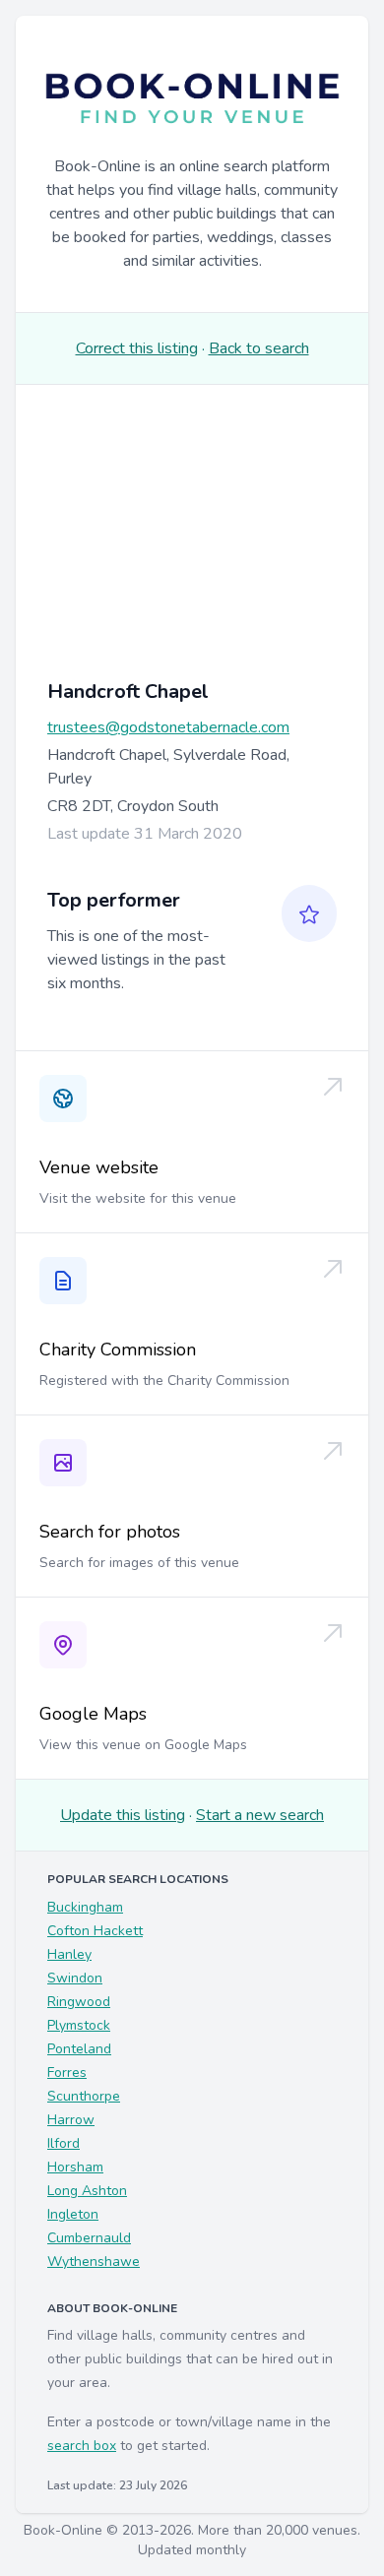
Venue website (99, 1167)
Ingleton (73, 2214)
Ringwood (79, 2002)
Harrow (71, 2120)
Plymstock (79, 2025)
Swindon (75, 1978)
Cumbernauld (89, 2238)
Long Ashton (87, 2191)
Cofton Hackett (95, 1931)
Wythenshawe (94, 2262)
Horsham (75, 2167)
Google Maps (93, 1714)
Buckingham (85, 1907)
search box (82, 2446)
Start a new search (260, 1815)
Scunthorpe (84, 2096)
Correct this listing (137, 348)
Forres (67, 2073)
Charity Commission (118, 1350)
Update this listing (123, 1815)
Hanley (69, 1954)
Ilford (64, 2143)
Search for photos (110, 1532)
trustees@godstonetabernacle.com (168, 727)
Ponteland (79, 2049)
